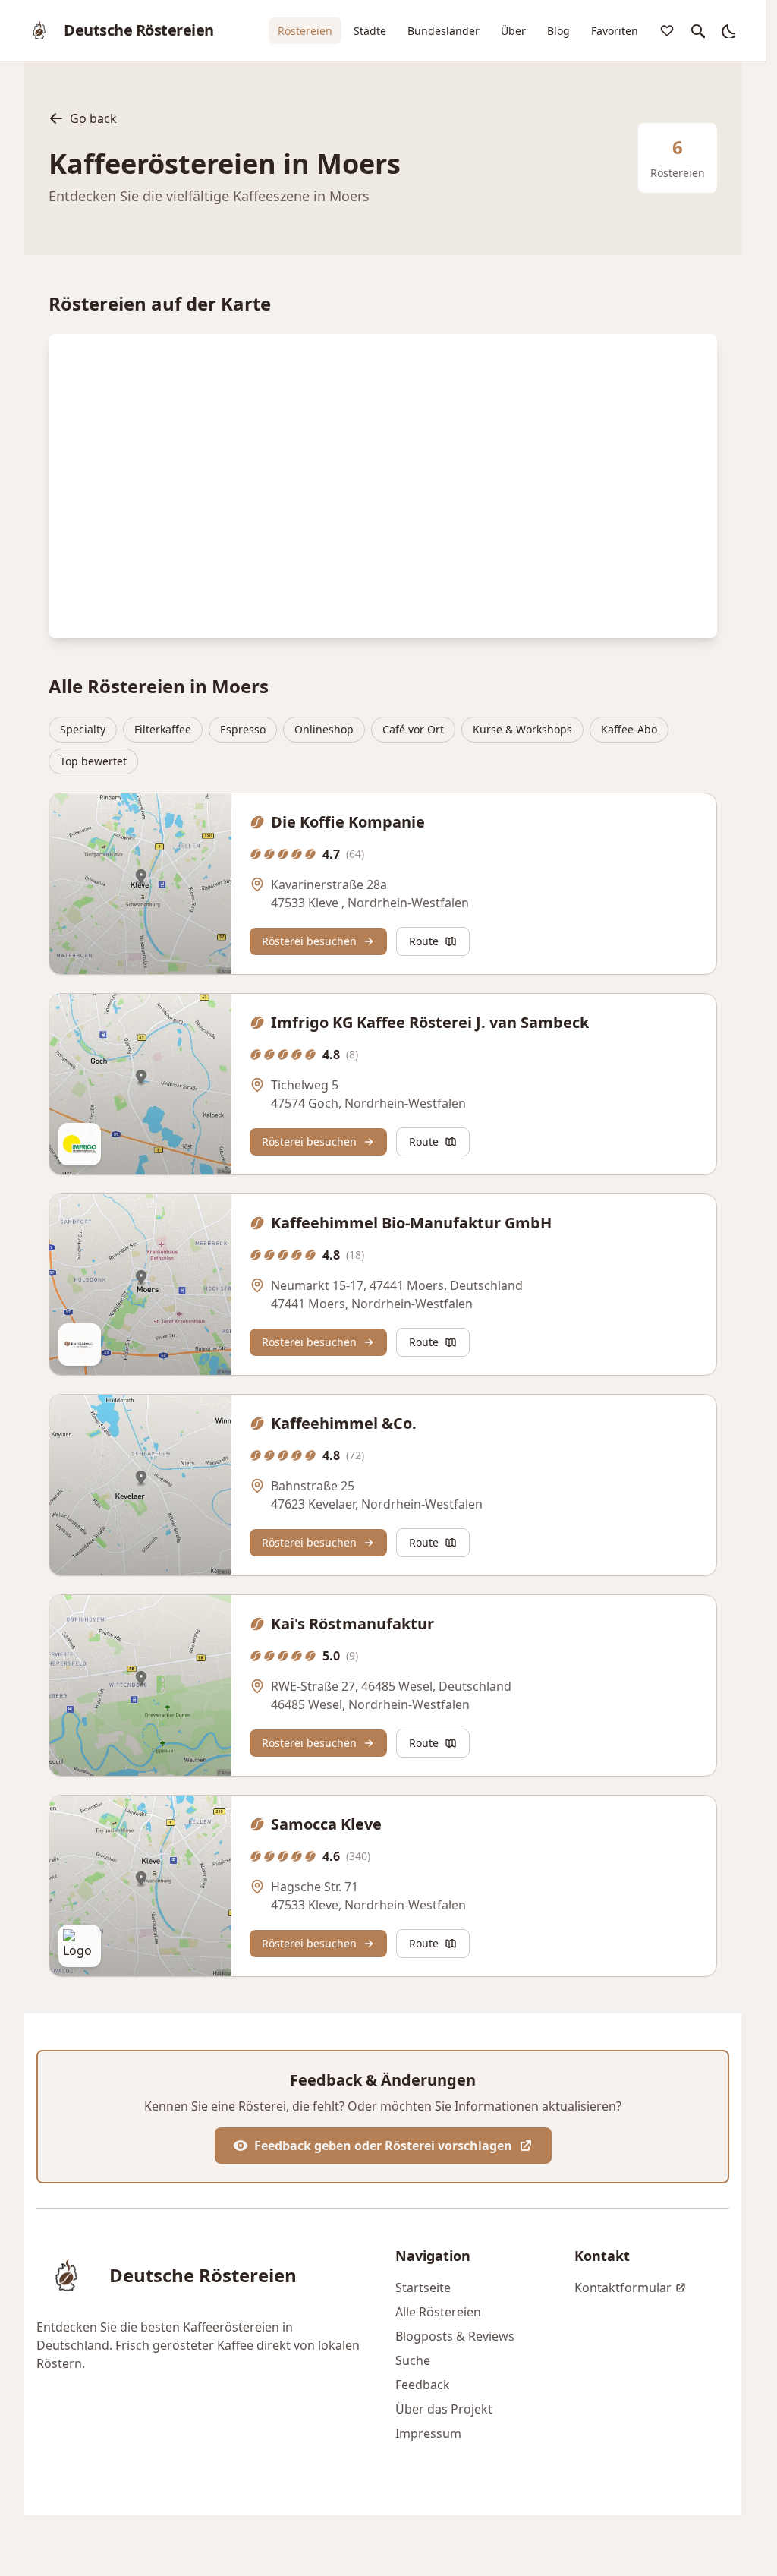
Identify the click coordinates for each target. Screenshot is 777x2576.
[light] (728, 30)
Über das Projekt (444, 2409)
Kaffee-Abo (629, 729)
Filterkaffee (163, 729)
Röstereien (305, 31)
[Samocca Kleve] (140, 1886)
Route (424, 941)
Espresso (243, 729)
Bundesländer (444, 31)
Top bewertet (93, 761)
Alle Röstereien (438, 2312)
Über (513, 31)
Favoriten (615, 31)
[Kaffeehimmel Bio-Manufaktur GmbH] (140, 1285)
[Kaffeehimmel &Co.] (140, 1485)
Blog (558, 31)
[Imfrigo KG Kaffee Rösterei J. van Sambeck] (140, 1084)
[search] (697, 30)
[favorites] (667, 30)
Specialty (83, 729)
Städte (370, 31)
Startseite (423, 2288)
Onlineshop (324, 729)
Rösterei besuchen (309, 941)
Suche (413, 2360)
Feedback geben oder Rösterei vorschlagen (383, 2146)
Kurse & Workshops (522, 729)
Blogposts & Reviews (455, 2336)
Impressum (428, 2433)
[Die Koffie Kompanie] (140, 884)
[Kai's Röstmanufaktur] (140, 1685)
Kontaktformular (623, 2288)
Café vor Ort (413, 729)
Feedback (423, 2385)
